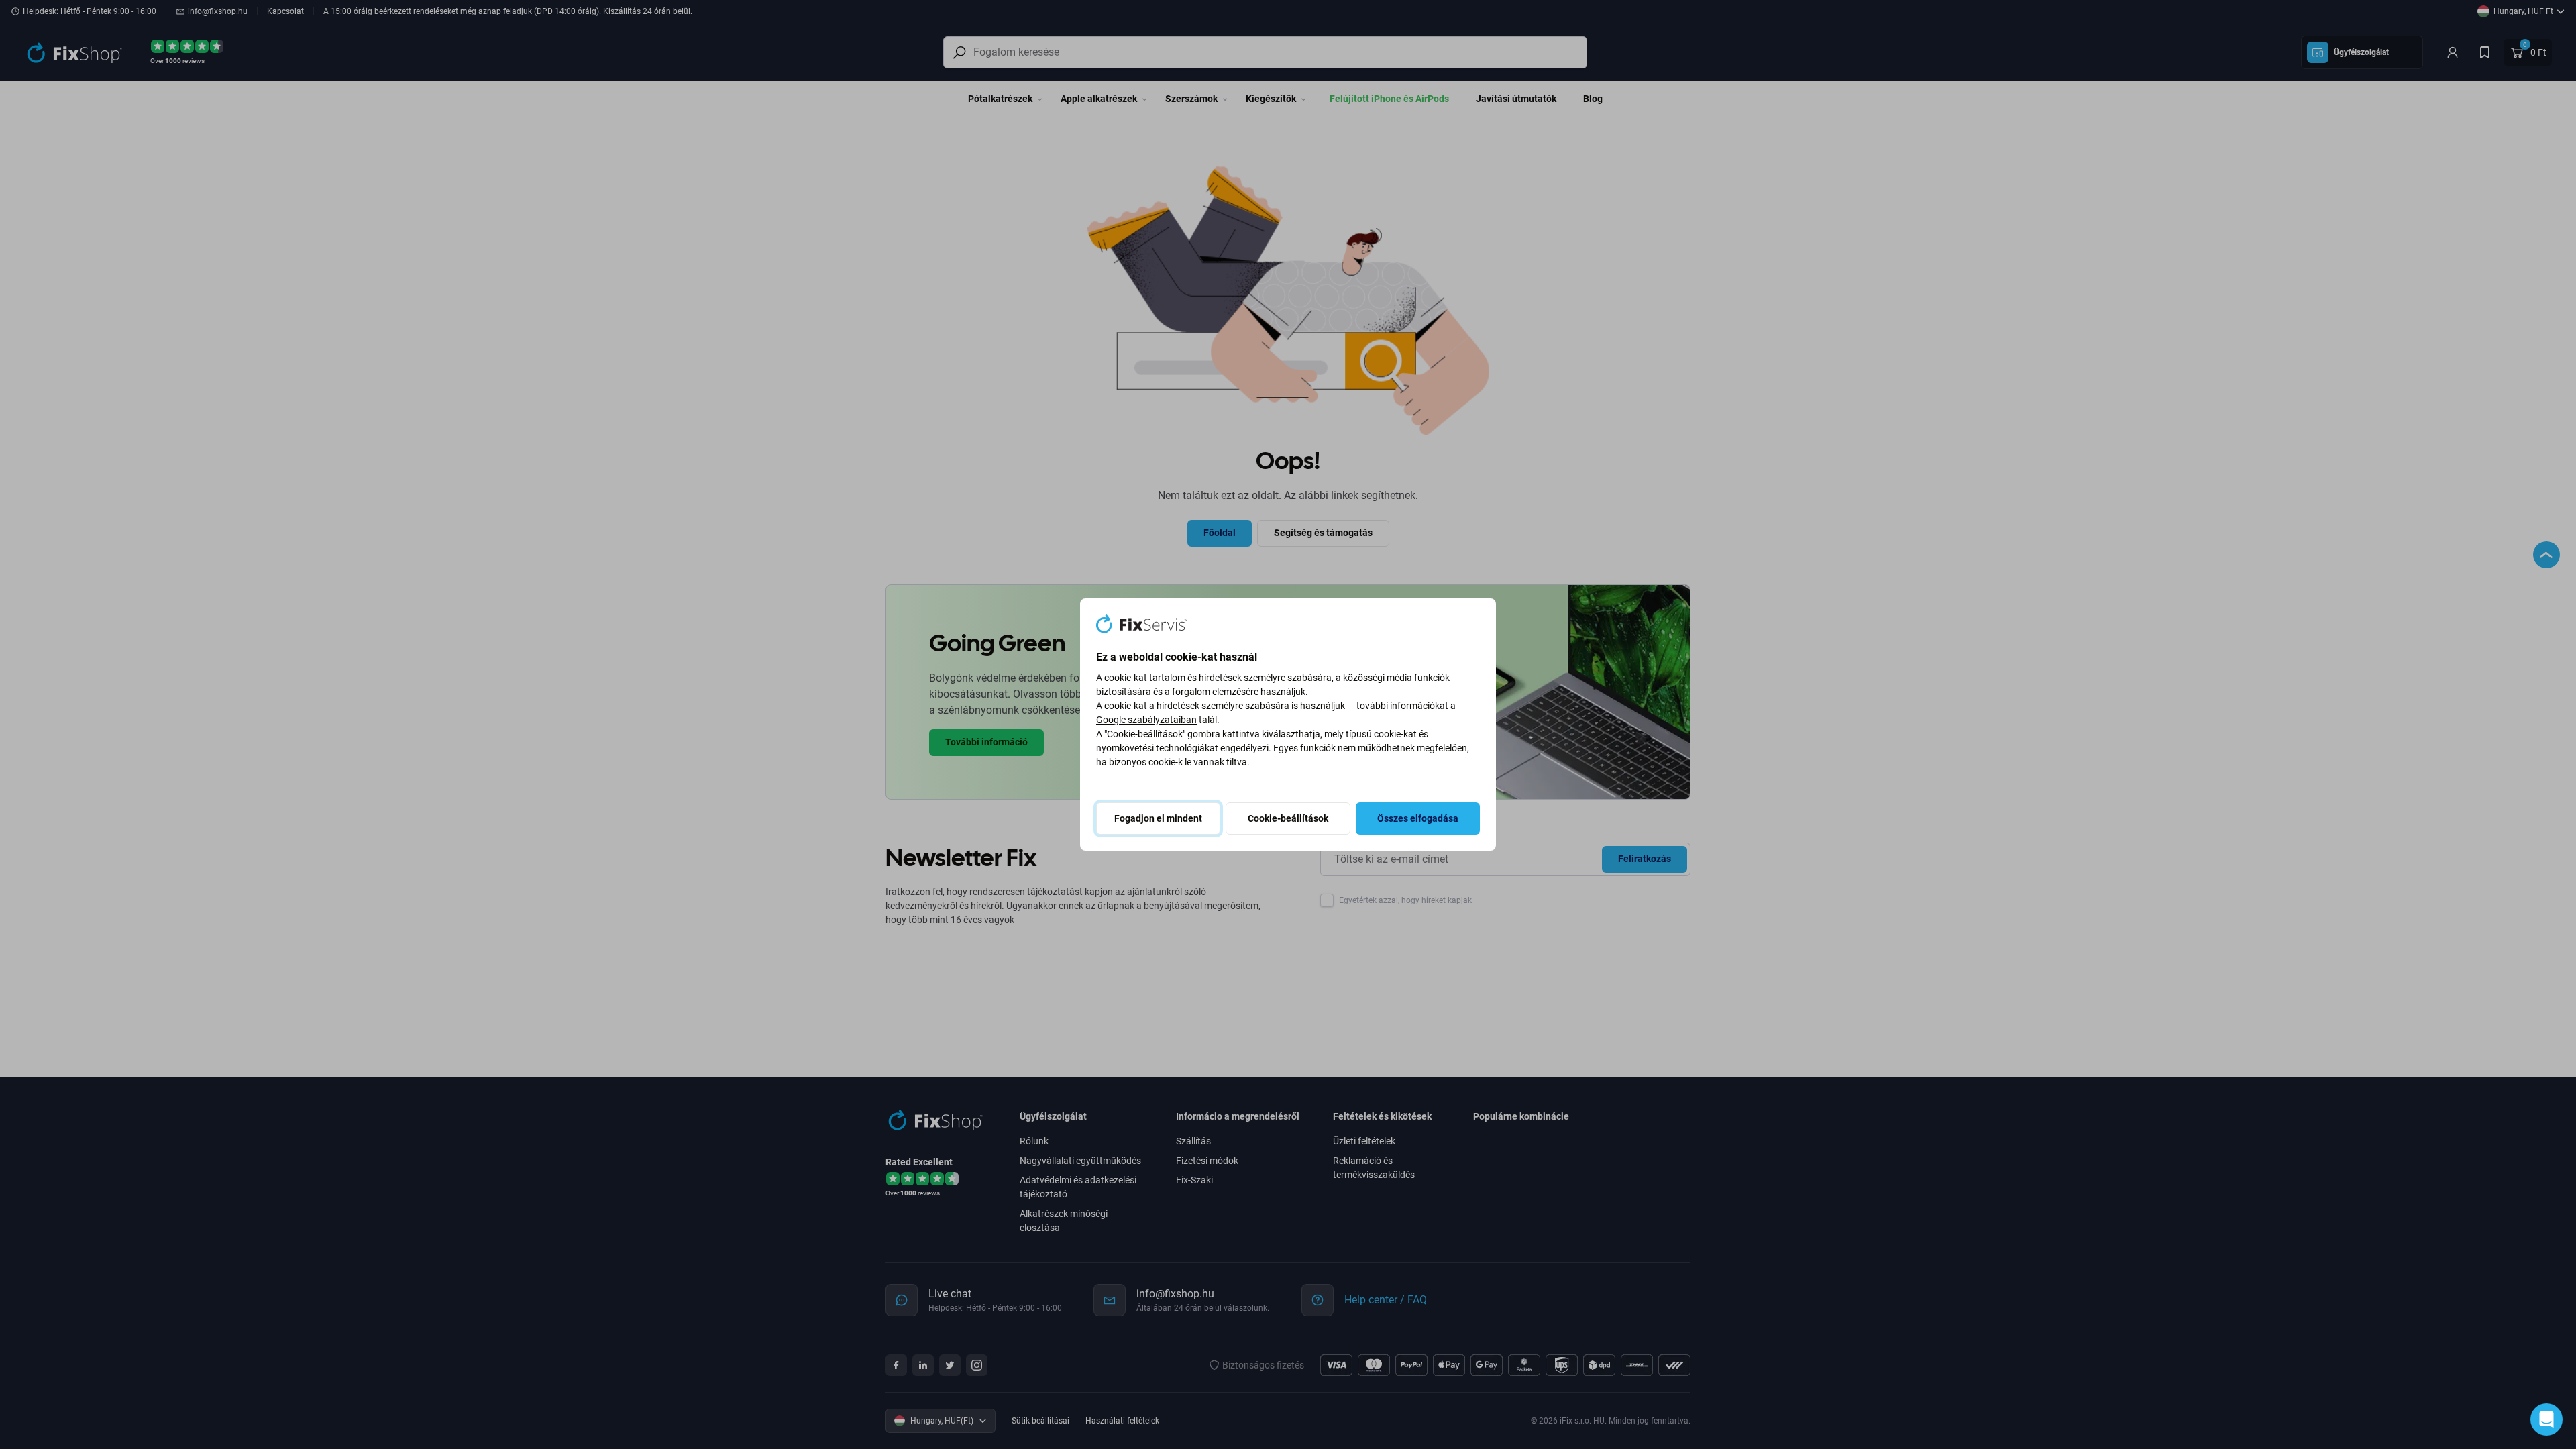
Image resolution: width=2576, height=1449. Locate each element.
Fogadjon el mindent (1158, 818)
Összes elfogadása (1418, 818)
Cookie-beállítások (1288, 818)
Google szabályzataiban (1146, 720)
